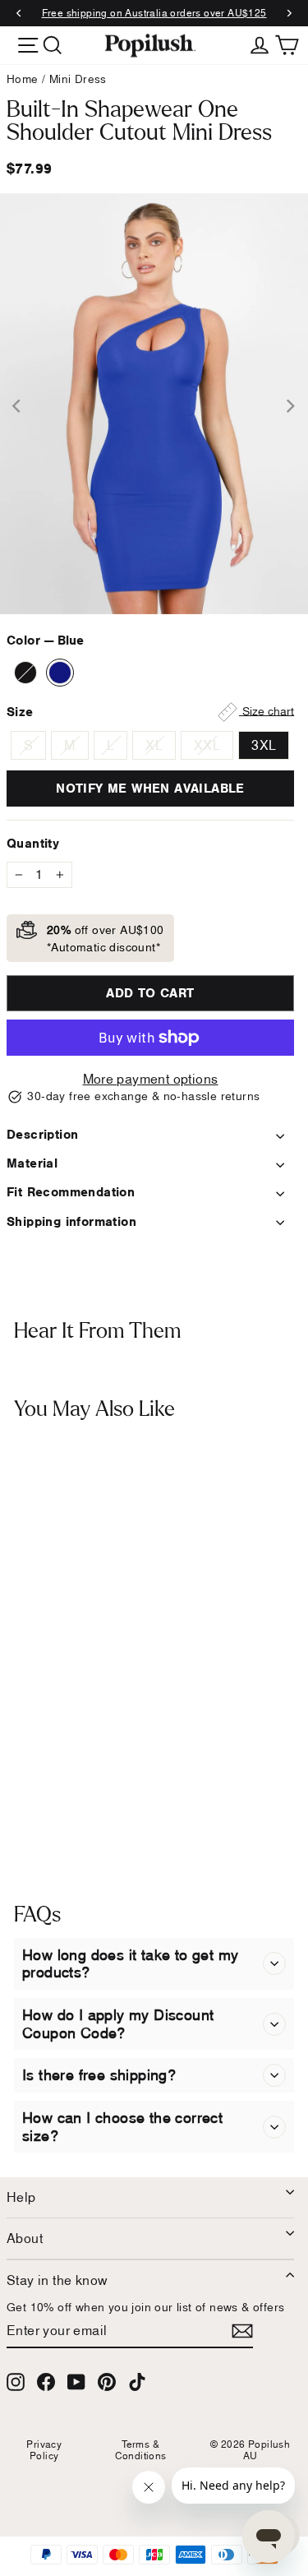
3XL (264, 745)
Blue (60, 673)
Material (32, 1163)
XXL (207, 745)
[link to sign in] (260, 44)
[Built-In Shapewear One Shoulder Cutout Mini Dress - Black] (18, 1815)
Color (45, 640)
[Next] (289, 14)
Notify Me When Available (150, 788)
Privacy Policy (44, 2450)
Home (23, 79)
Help (21, 2197)
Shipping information (71, 1221)
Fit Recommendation (71, 1192)
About (25, 2238)
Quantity (33, 843)
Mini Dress (78, 79)
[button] (274, 1964)
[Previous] (19, 14)
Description (42, 1134)
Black (25, 673)
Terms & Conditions (141, 2450)
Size (150, 711)
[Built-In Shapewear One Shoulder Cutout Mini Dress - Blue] (39, 1815)
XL (154, 745)
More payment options (151, 1079)
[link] (150, 45)
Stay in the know (57, 2280)
